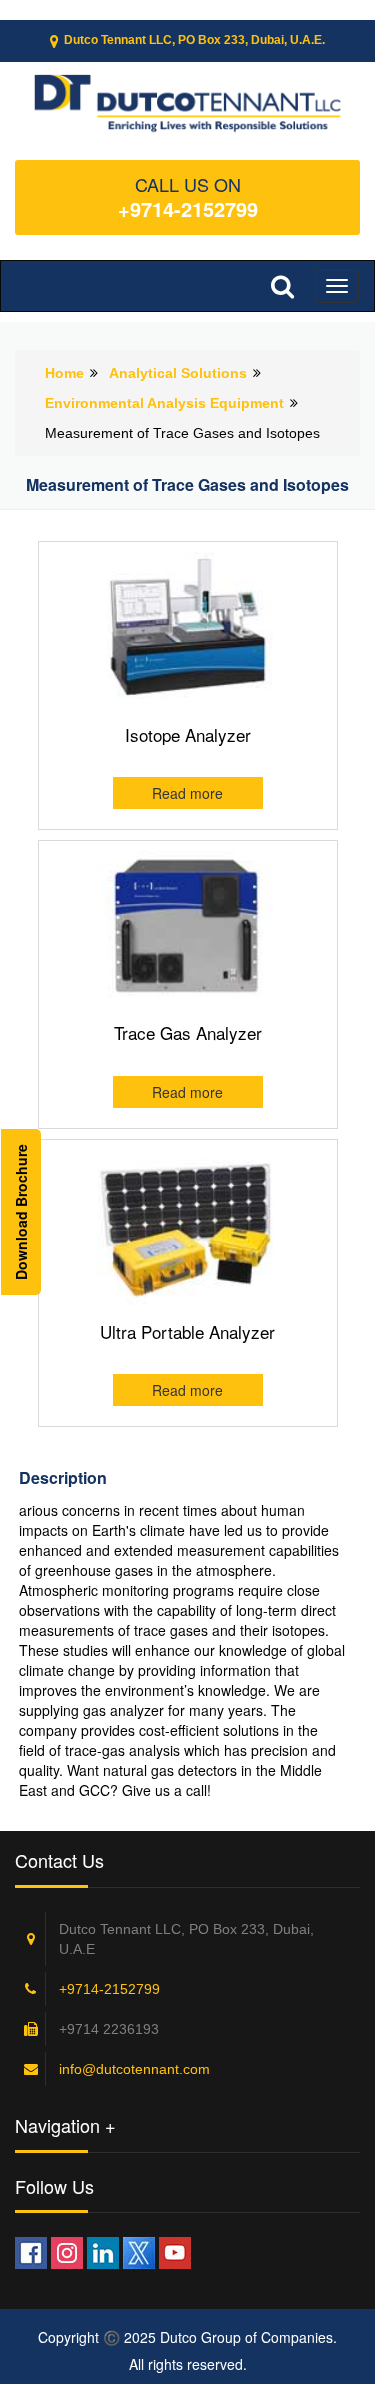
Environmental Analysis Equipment (164, 403)
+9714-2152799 (188, 208)
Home (64, 373)
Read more (187, 793)
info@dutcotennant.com (134, 2069)
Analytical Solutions (178, 373)
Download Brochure (21, 1212)
